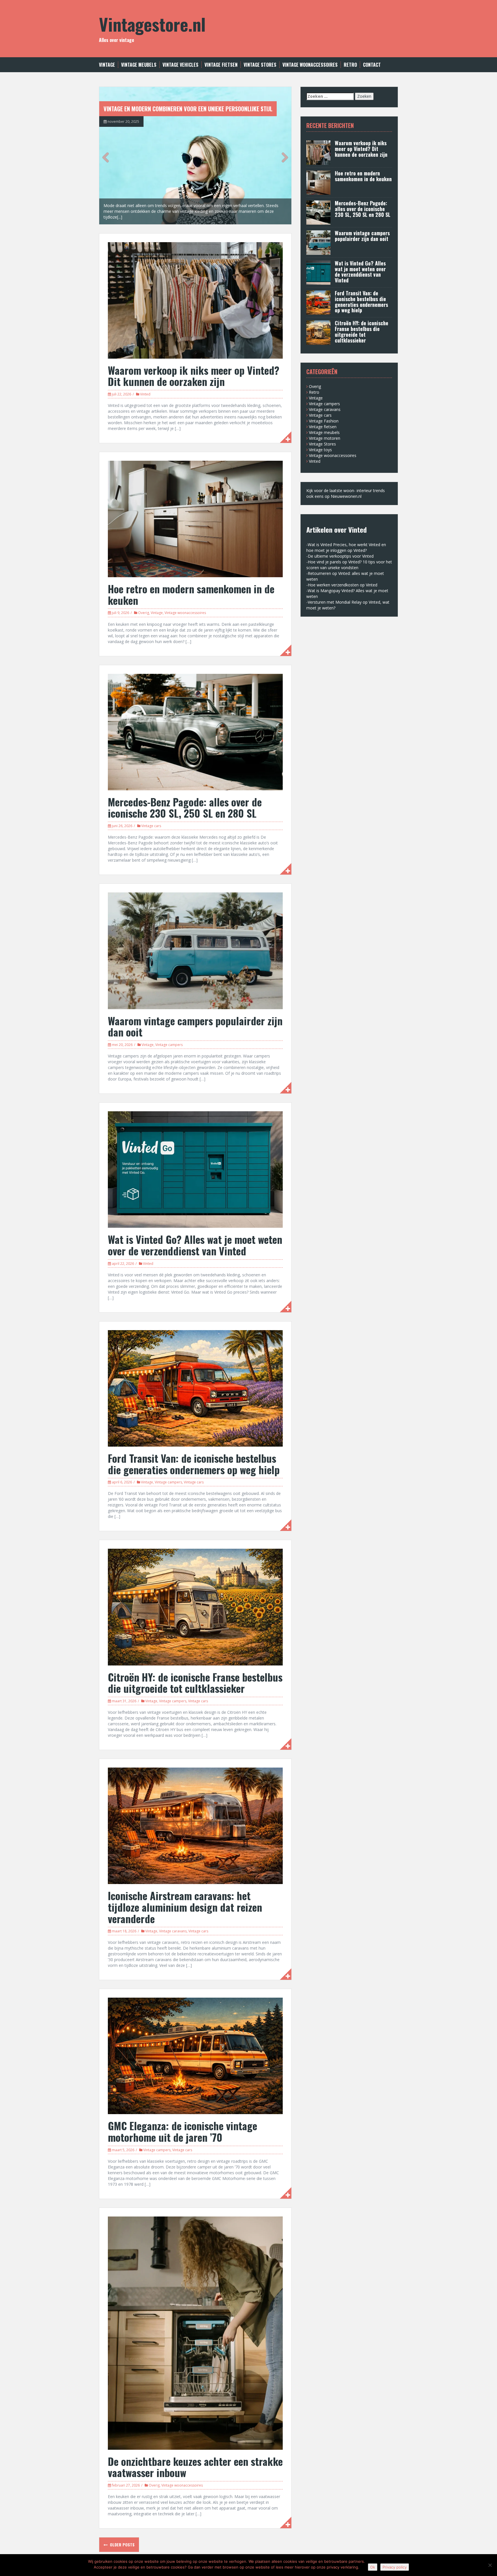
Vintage (107, 65)
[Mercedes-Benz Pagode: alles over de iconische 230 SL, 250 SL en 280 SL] (195, 732)
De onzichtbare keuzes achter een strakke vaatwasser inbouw (195, 2467)
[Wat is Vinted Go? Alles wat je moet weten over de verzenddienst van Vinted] (195, 1169)
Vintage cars (151, 826)
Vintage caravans (173, 1931)
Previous (108, 157)
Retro (350, 65)
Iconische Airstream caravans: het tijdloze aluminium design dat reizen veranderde (185, 1907)
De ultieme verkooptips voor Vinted (341, 556)
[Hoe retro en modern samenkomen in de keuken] (195, 518)
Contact (372, 65)
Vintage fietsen (221, 65)
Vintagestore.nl (152, 24)
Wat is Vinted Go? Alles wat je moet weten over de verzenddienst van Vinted (195, 1245)
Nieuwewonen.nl (346, 496)
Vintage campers (169, 1045)
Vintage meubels (139, 65)
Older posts (122, 2545)
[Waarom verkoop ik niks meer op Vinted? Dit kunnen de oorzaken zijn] (195, 300)
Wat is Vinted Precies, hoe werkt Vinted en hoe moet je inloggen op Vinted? (346, 547)
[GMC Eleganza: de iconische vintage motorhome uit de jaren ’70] (195, 2056)
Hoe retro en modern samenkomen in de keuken (191, 594)
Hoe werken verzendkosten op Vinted (343, 585)
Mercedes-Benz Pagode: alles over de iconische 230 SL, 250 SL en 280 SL (185, 807)
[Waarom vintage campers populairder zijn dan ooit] (195, 950)
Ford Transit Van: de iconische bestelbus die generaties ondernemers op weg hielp (194, 1464)
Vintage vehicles (180, 65)
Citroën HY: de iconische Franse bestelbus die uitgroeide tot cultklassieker (195, 1683)
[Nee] (490, 2565)
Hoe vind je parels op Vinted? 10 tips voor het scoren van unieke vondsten (349, 565)
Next (283, 157)
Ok (373, 2567)
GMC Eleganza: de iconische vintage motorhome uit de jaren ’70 (182, 2131)
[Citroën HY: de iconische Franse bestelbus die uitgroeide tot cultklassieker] (195, 1607)
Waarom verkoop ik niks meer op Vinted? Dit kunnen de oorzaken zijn (194, 376)
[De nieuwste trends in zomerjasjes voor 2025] (195, 155)
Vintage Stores (260, 65)
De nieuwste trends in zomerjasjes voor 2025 (162, 109)
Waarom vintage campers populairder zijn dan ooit (195, 1026)
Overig (144, 613)
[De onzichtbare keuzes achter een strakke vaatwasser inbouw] (195, 2333)
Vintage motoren (325, 438)
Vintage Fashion (324, 421)
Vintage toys (320, 450)
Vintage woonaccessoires (310, 65)
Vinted (145, 394)
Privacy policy (395, 2567)
